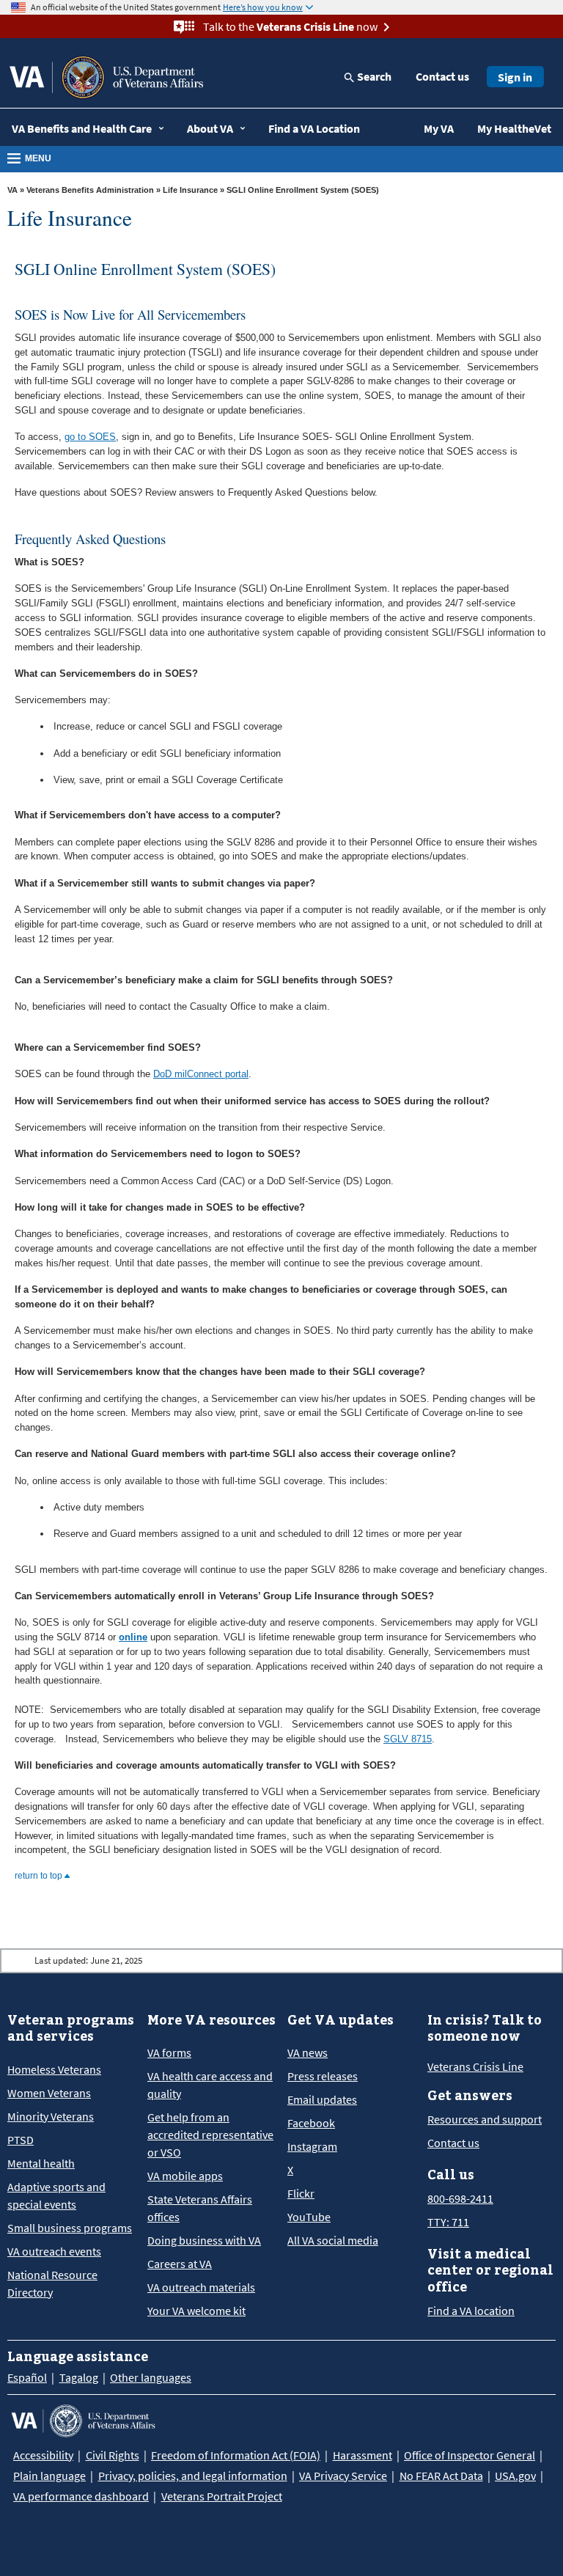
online (133, 1637)
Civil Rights (113, 2455)
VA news (308, 2052)
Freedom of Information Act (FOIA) (236, 2455)
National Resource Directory (52, 2283)
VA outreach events (54, 2251)
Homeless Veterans (54, 2069)
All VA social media (333, 2240)
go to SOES (90, 437)
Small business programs (70, 2228)
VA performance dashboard (81, 2496)
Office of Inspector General (470, 2455)
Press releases (323, 2076)
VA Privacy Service (343, 2476)
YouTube (309, 2217)
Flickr (301, 2193)
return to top (40, 1876)
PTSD (21, 2140)
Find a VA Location (314, 128)
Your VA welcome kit (196, 2311)
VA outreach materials (201, 2287)
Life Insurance (190, 190)
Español (27, 2377)
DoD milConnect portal (201, 1074)
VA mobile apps (185, 2176)
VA (12, 190)
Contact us (442, 76)
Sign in (515, 77)
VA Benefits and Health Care (82, 128)
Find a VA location (471, 2311)
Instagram (312, 2146)
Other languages (151, 2377)
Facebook (311, 2123)
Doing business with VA (204, 2240)
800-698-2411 (460, 2198)
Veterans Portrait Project (222, 2496)
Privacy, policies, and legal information (193, 2476)
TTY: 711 (448, 2222)
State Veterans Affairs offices (200, 2208)
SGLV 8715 (408, 1739)
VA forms (169, 2052)
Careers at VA (180, 2264)
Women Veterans (49, 2093)
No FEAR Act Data (441, 2476)
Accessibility (43, 2455)
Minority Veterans (51, 2116)
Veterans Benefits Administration (90, 190)
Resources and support (485, 2119)
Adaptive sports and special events (56, 2195)
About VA (210, 128)
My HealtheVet (514, 128)
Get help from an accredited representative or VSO (210, 2135)
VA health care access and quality (210, 2085)
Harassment (363, 2455)
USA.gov (515, 2476)
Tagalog (79, 2377)
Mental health (41, 2163)
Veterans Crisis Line (475, 2066)
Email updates (322, 2099)
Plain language (49, 2476)
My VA (439, 128)
